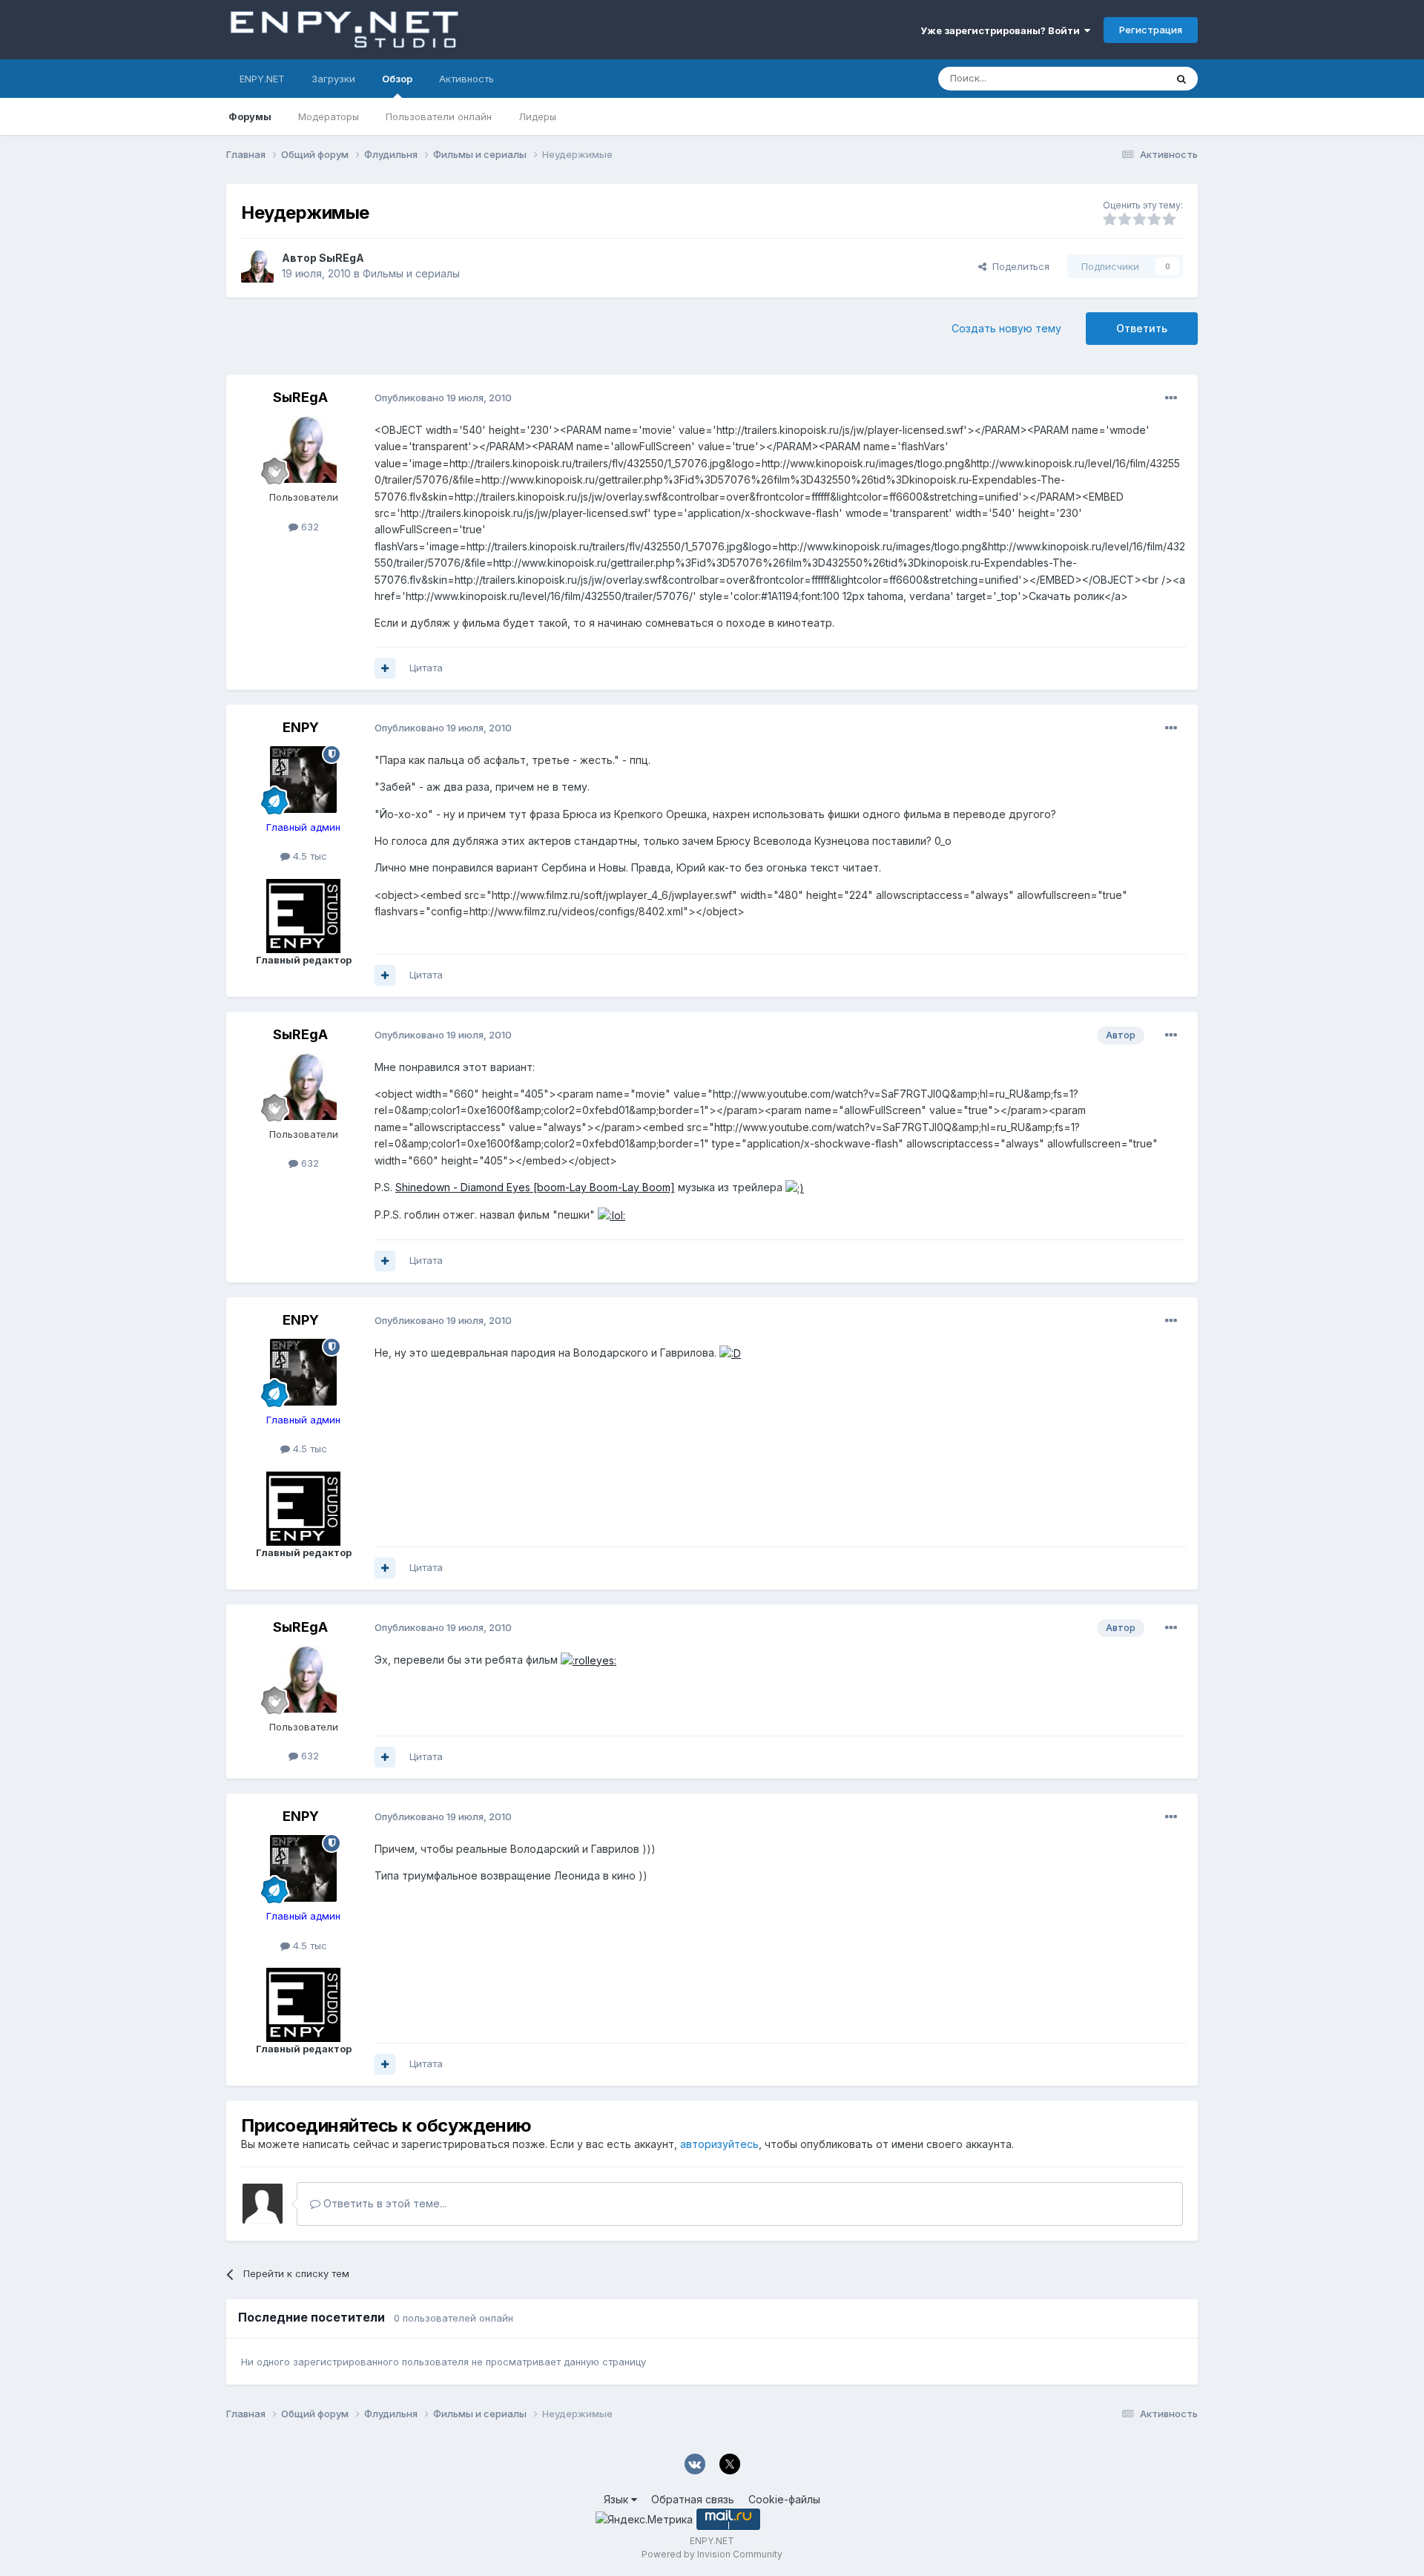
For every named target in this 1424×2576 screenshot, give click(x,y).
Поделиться (1018, 266)
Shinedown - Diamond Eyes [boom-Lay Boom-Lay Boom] (535, 1187)
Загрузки (333, 79)
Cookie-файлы (784, 2499)
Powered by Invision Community (712, 2554)
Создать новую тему (1006, 328)
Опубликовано (443, 398)
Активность (467, 79)
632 (309, 527)
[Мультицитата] (385, 668)
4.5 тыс (309, 856)
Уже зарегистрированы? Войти (1002, 30)
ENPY (301, 727)
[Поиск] (1181, 79)
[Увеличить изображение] (795, 1187)
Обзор (397, 79)
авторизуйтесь (719, 2144)
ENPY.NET (262, 79)
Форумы (250, 116)
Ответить (1142, 328)
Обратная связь (693, 2499)
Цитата (426, 668)
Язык (617, 2499)
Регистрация (1151, 30)
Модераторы (329, 116)
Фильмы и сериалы (411, 273)
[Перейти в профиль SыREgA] (257, 266)
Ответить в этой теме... (383, 2203)
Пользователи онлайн (439, 116)
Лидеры (537, 116)
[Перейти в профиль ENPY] (303, 780)
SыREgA (342, 258)
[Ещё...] (1171, 398)
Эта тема (1125, 78)
